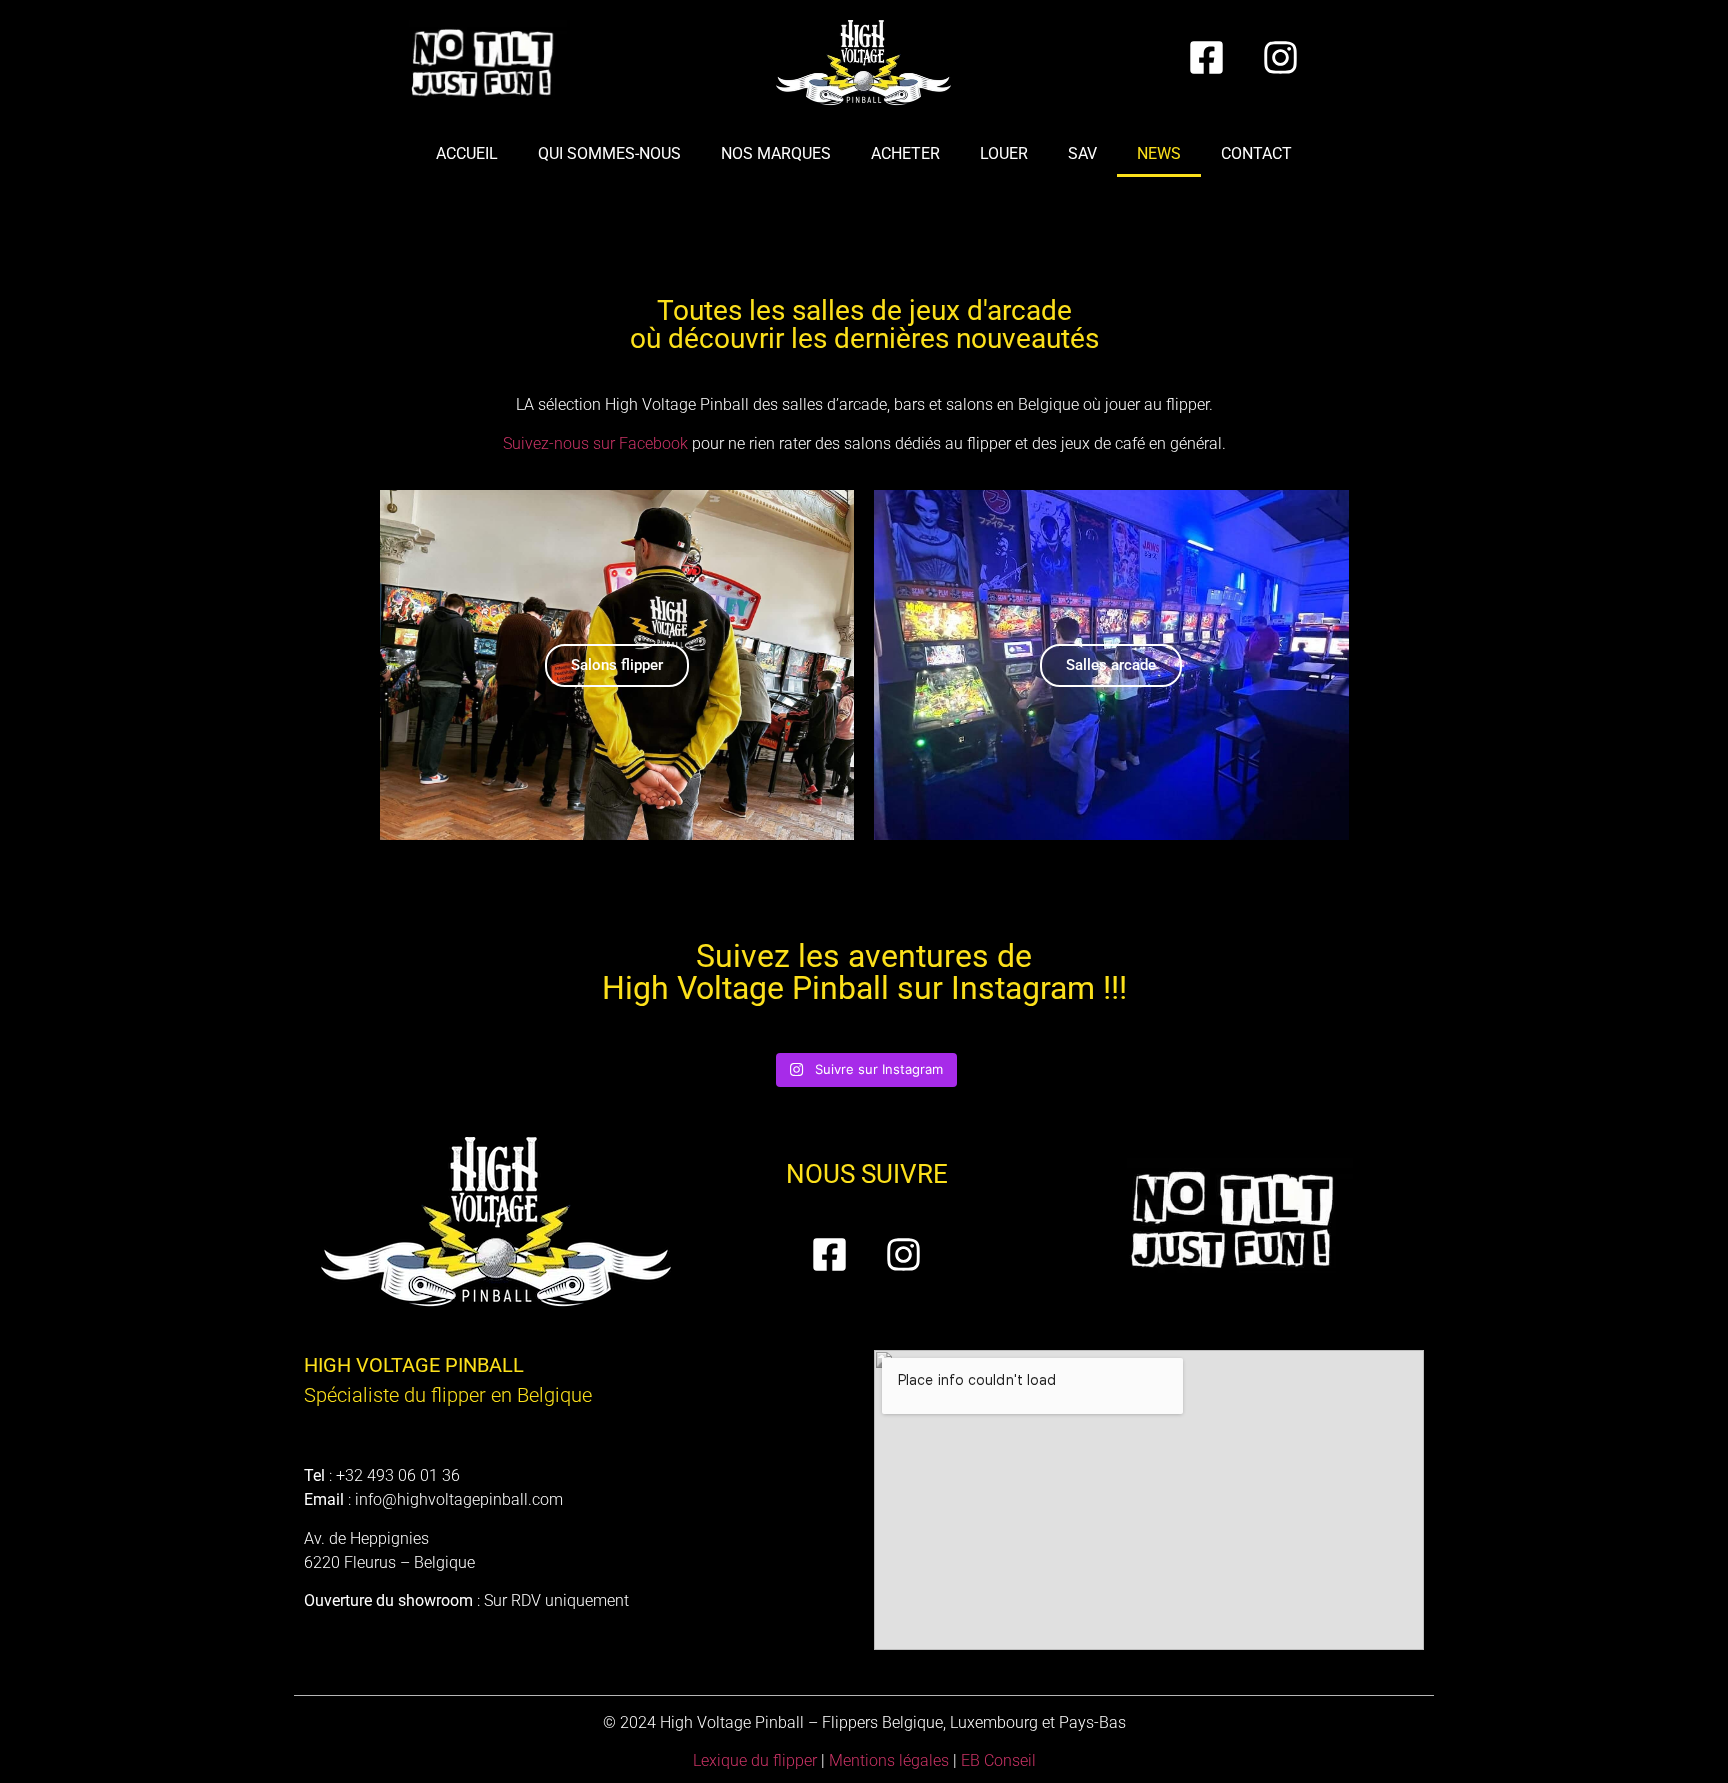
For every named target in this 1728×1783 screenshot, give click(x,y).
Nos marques (776, 153)
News (1159, 153)
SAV (1082, 153)
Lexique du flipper (755, 1760)
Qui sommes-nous (609, 153)
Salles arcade (1111, 665)
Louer (1004, 153)
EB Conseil (998, 1760)
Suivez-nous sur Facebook (595, 443)
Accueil (467, 153)
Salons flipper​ (617, 665)
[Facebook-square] (1207, 57)
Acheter (905, 153)
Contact (1256, 153)
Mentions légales (889, 1760)
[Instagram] (1281, 57)
